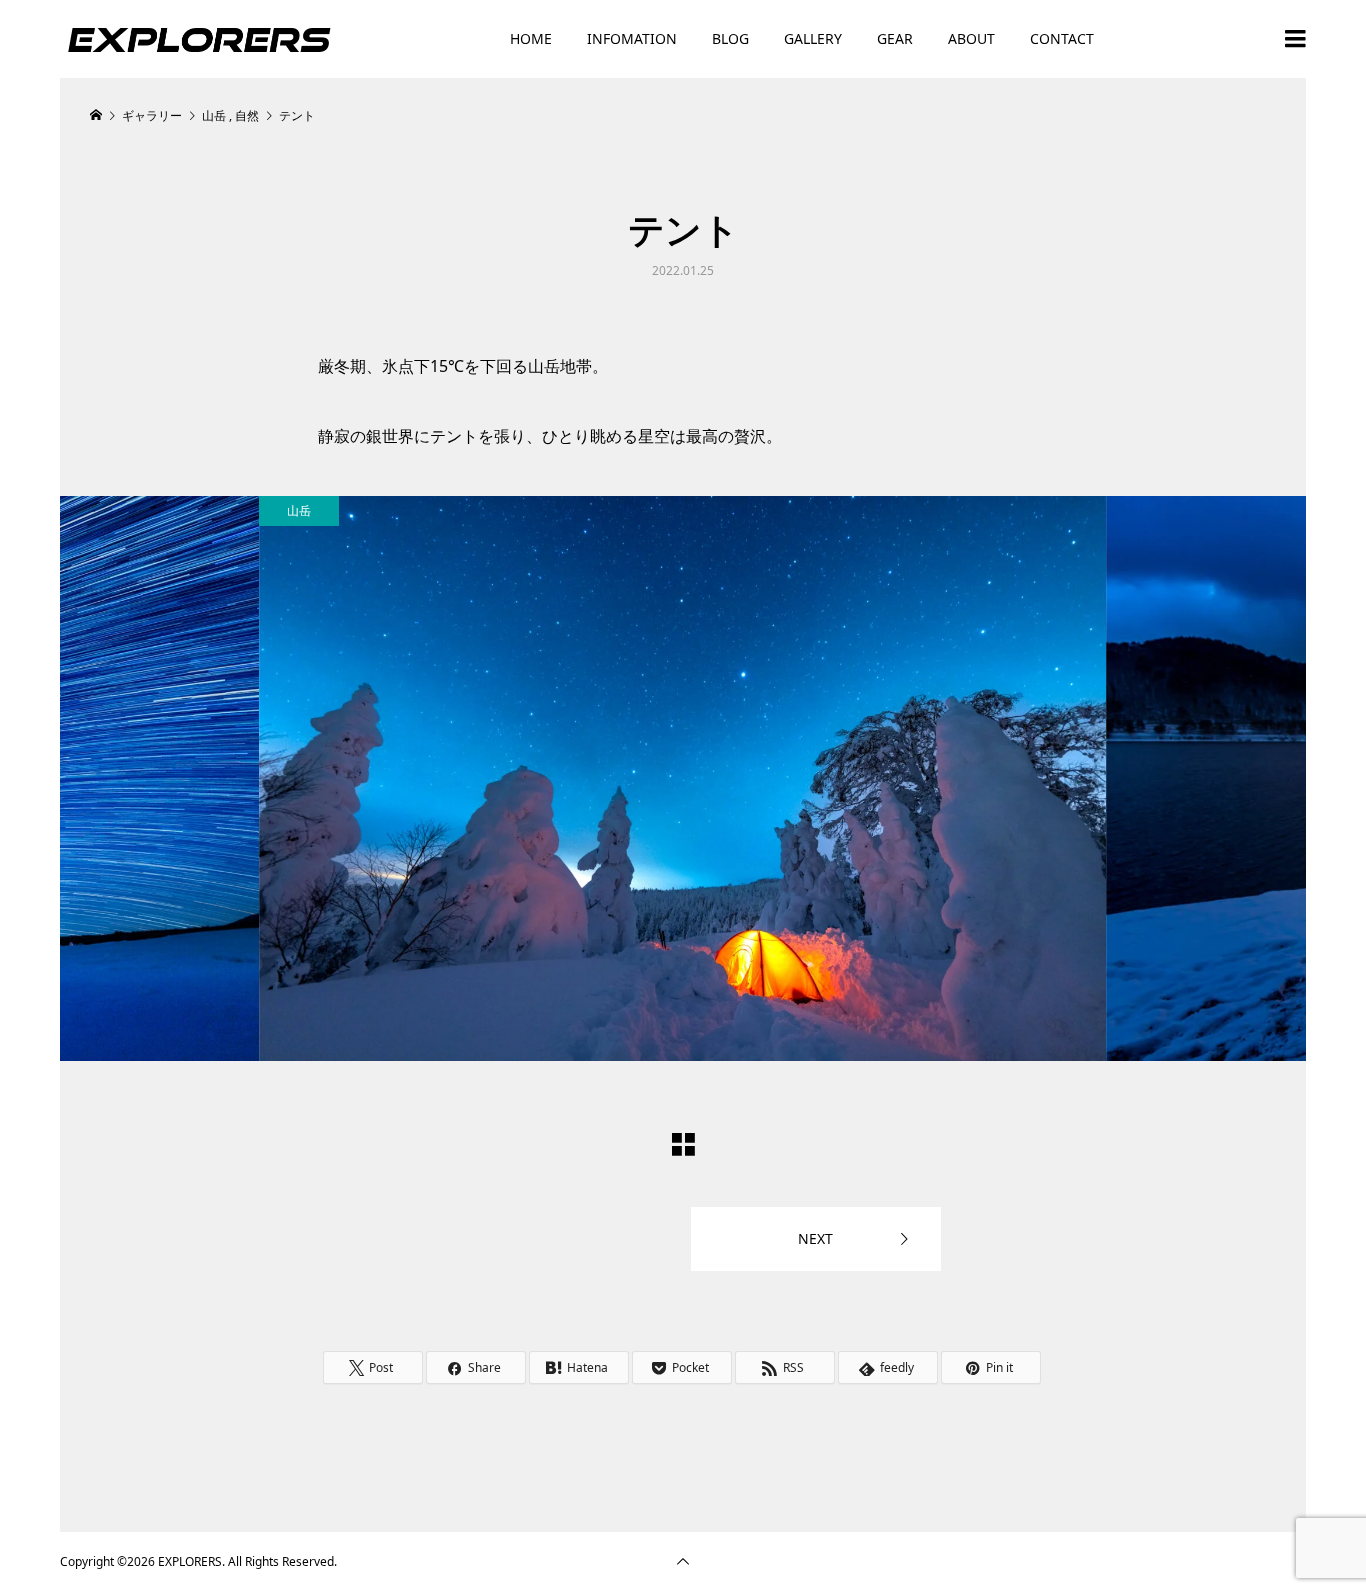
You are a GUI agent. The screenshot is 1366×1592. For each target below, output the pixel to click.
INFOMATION (632, 38)
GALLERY (813, 38)
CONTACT (1062, 38)
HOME (531, 38)
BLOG (730, 38)
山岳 (299, 510)
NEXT (815, 1238)
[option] (682, 778)
